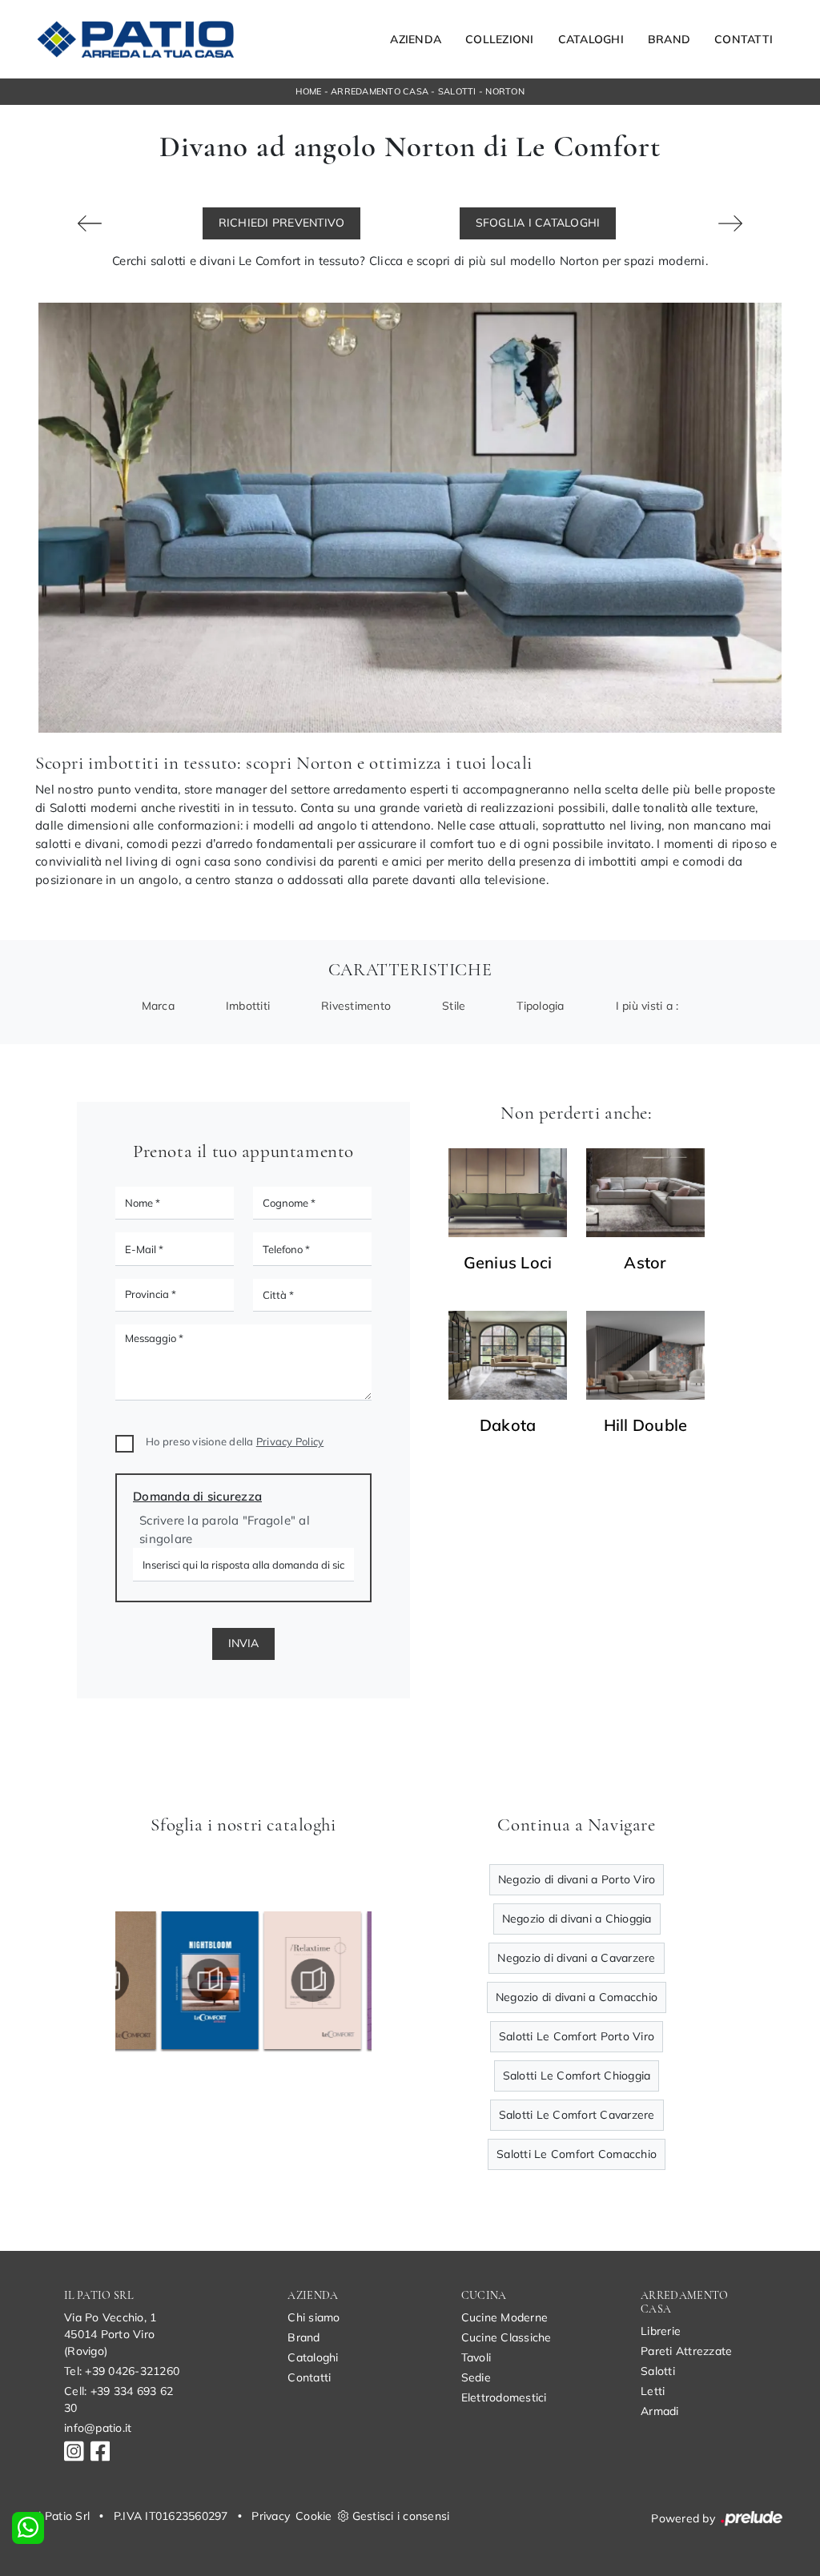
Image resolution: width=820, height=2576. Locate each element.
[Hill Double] (645, 1355)
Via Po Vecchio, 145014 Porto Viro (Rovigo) (110, 2334)
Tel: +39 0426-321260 (122, 2371)
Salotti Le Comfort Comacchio (577, 2154)
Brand (669, 39)
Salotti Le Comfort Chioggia (577, 2076)
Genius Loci (508, 1263)
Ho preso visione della (235, 1441)
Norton (505, 91)
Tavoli (476, 2357)
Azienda (416, 39)
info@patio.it (98, 2428)
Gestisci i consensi (401, 2516)
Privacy (271, 2516)
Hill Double (646, 1425)
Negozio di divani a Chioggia (577, 1919)
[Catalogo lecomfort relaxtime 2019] (269, 1980)
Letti (653, 2391)
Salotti (457, 91)
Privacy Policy (290, 1441)
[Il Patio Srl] (135, 39)
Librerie (661, 2331)
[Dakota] (508, 1355)
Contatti (744, 39)
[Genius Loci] (508, 1193)
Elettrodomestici (504, 2397)
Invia (243, 1643)
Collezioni (500, 39)
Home (308, 91)
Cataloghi (591, 39)
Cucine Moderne (505, 2317)
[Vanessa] (730, 223)
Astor (645, 1263)
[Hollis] (90, 223)
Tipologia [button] (540, 1006)
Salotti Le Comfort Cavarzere (577, 2115)
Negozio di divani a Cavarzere (576, 1958)
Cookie (314, 2516)
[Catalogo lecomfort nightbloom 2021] (166, 1980)
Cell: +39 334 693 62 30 (119, 2399)
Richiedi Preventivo (282, 223)
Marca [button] (158, 1006)
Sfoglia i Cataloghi (538, 223)
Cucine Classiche (506, 2337)
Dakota (508, 1425)
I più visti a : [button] (647, 1006)
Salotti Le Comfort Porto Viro (577, 2036)
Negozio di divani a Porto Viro (577, 1879)
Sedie (476, 2377)
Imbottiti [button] (248, 1006)
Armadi (660, 2411)
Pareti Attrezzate (686, 2351)
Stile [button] (454, 1006)
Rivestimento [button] (356, 1006)
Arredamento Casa (380, 91)
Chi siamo (314, 2317)
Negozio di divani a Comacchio (577, 1997)
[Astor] (645, 1193)
